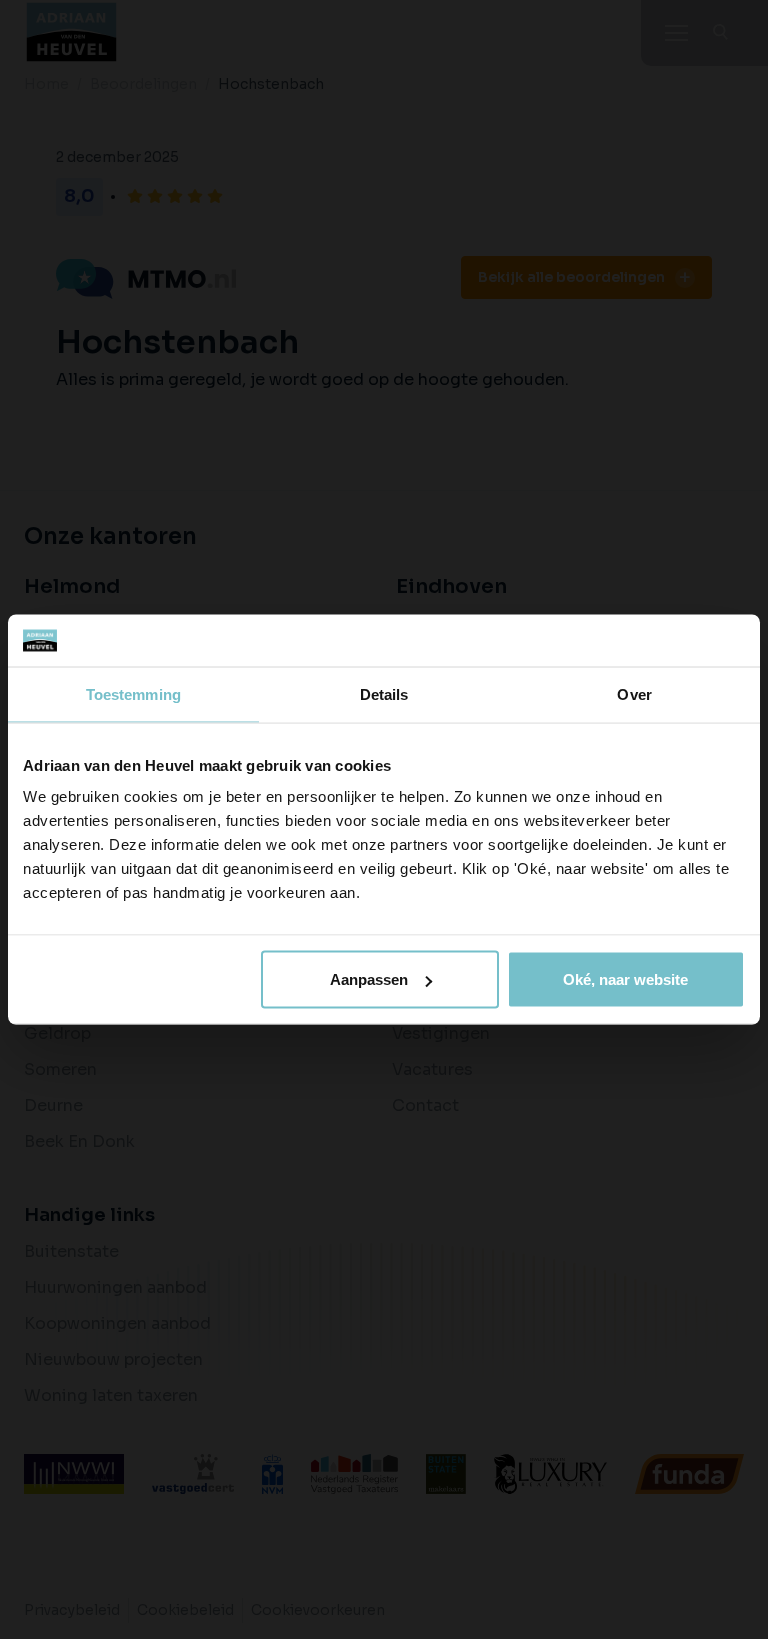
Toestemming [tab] (133, 693)
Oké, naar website (625, 979)
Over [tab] (634, 693)
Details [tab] (384, 693)
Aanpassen (369, 979)
